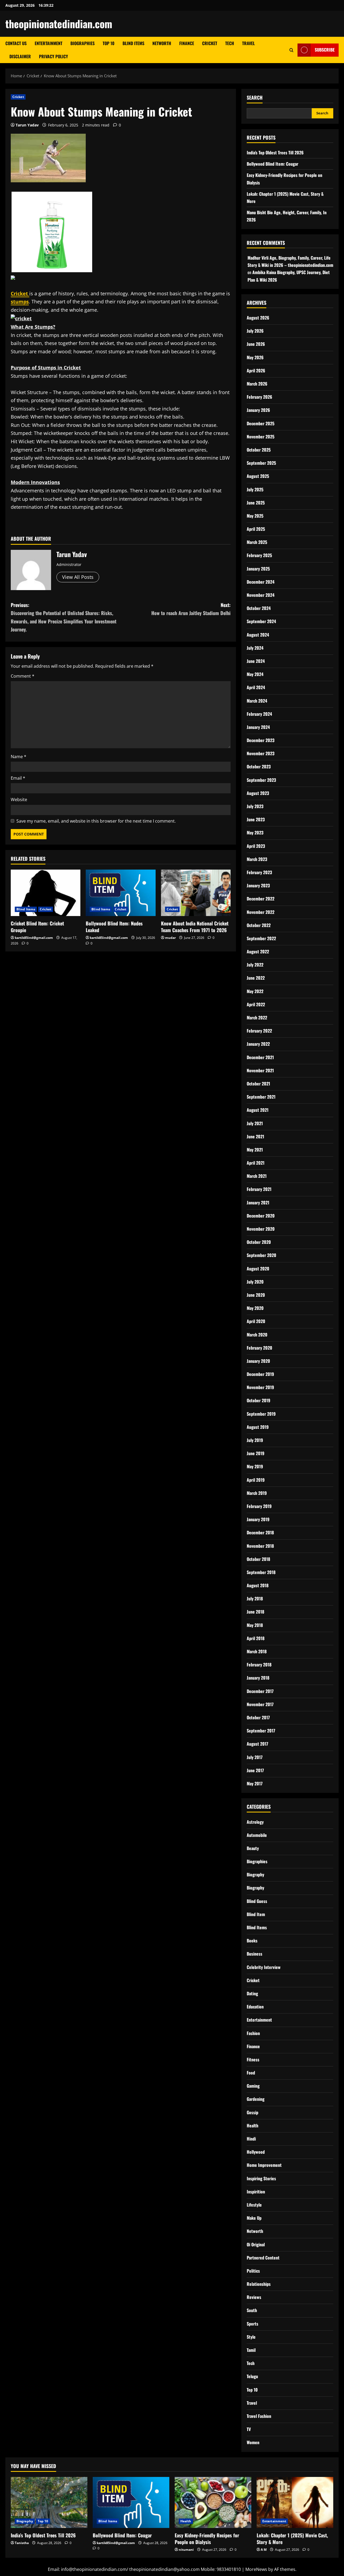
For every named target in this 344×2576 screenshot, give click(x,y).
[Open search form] (291, 50)
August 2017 (257, 1744)
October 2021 (258, 1084)
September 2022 (261, 938)
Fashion (253, 2033)
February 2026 (259, 397)
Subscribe (325, 50)
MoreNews (256, 2569)
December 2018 (260, 1532)
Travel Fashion (259, 2416)
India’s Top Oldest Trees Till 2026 (275, 152)
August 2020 (258, 1269)
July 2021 (255, 1123)
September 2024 (261, 621)
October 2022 (259, 925)
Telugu (252, 2376)
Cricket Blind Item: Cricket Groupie (37, 927)
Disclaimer (20, 56)
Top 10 (109, 43)
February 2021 (259, 1189)
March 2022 (257, 1018)
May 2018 (255, 1625)
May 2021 (255, 1150)
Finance (187, 43)
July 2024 (255, 648)
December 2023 (261, 740)
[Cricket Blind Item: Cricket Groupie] (46, 893)
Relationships (259, 2284)
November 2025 (261, 437)
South (252, 2310)
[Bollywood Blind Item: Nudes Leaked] (121, 893)
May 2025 (255, 516)
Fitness (253, 2059)
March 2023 (257, 859)
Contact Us (16, 43)
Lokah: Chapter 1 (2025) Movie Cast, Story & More (292, 2539)
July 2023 (255, 806)
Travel (248, 43)
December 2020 (261, 1216)
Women (253, 2442)
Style (251, 2337)
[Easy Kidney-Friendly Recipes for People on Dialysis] (213, 2502)
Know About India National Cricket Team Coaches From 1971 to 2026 (195, 927)
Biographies (83, 43)
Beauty (253, 1848)
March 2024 (257, 701)
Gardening (256, 2099)
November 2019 (260, 1387)
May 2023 (255, 833)
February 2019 (259, 1506)
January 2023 (258, 885)
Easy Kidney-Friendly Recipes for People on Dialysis (207, 2539)
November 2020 (261, 1229)
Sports (252, 2324)
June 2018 (255, 1612)
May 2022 (255, 991)
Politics (253, 2271)
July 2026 (255, 331)
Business (255, 1954)
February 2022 (259, 1031)
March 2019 (257, 1493)
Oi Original (256, 2244)
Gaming (253, 2086)
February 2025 (259, 555)
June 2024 (256, 661)
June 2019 (256, 1453)
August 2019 (258, 1427)
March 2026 (257, 384)
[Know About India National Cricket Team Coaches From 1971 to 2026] (196, 893)
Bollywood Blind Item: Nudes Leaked (114, 927)
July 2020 (255, 1282)
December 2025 (261, 423)
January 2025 (258, 569)
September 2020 (261, 1255)
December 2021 (260, 1057)
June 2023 (256, 819)
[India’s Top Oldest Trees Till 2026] (49, 2502)
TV (249, 2429)
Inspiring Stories (261, 2178)
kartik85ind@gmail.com (34, 938)
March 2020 (257, 1335)
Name (19, 757)
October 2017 (258, 1717)
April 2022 (256, 1004)
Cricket (210, 43)
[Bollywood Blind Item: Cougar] (131, 2502)
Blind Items (133, 43)
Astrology (255, 1822)
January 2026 (258, 410)
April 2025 (256, 529)
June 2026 (256, 344)
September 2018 (261, 1572)
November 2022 (261, 912)
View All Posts (78, 577)
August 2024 (258, 635)
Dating (252, 1993)
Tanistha (22, 2543)
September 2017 (261, 1731)
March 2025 (257, 542)
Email (18, 778)
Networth (162, 43)
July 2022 (255, 965)
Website (19, 800)
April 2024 (256, 687)
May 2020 (255, 1308)
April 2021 (256, 1163)
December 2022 (261, 899)
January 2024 (258, 727)
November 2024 (261, 595)
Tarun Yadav (27, 125)
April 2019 (256, 1480)
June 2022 (256, 978)
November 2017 (260, 1704)
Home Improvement (264, 2165)
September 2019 (261, 1414)
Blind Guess (257, 1901)
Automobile (257, 1835)
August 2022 (258, 951)
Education (255, 2007)
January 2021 (258, 1202)
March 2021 (257, 1176)
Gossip (252, 2112)
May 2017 (255, 1783)
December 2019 (260, 1374)
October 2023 (259, 766)
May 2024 (255, 674)
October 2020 (259, 1242)
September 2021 (261, 1097)
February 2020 (259, 1348)
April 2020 (256, 1321)
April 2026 (256, 370)
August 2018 (258, 1585)
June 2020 (256, 1295)
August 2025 (258, 476)
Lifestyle (254, 2205)
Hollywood (256, 2152)
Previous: (64, 617)
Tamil (251, 2350)
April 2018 (256, 1638)
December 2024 (261, 582)
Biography (255, 1874)
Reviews (254, 2297)
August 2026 (258, 318)
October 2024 (259, 608)
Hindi (251, 2139)
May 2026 (255, 357)
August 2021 (258, 1110)
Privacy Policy (53, 56)
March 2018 (257, 1651)
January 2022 (258, 1044)
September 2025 (261, 463)
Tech (230, 43)
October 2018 (258, 1559)
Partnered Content (263, 2258)
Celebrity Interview (264, 1967)
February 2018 (259, 1665)
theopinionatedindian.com (59, 24)
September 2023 (261, 780)
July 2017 (255, 1757)
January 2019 (258, 1519)
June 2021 (255, 1136)
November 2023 (261, 753)
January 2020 (258, 1361)
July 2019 (255, 1440)
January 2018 (258, 1678)
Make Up (254, 2218)
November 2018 (260, 1546)
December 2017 (260, 1691)
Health (252, 2126)
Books (252, 1941)
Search (255, 98)
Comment (23, 676)
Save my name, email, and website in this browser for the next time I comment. (96, 821)
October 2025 (259, 450)
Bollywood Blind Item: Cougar (273, 164)
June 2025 (256, 503)
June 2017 (255, 1770)
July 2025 (255, 489)
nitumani (186, 2550)
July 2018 (255, 1598)
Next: (191, 609)
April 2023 (256, 846)
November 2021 (260, 1070)
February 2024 (259, 714)
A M (264, 2550)
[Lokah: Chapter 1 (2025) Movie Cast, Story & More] (295, 2502)
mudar (170, 938)
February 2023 (259, 872)
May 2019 (255, 1466)
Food (251, 2073)
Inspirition (256, 2192)
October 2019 (259, 1400)
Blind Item (256, 1914)
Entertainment (49, 43)
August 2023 (258, 793)
